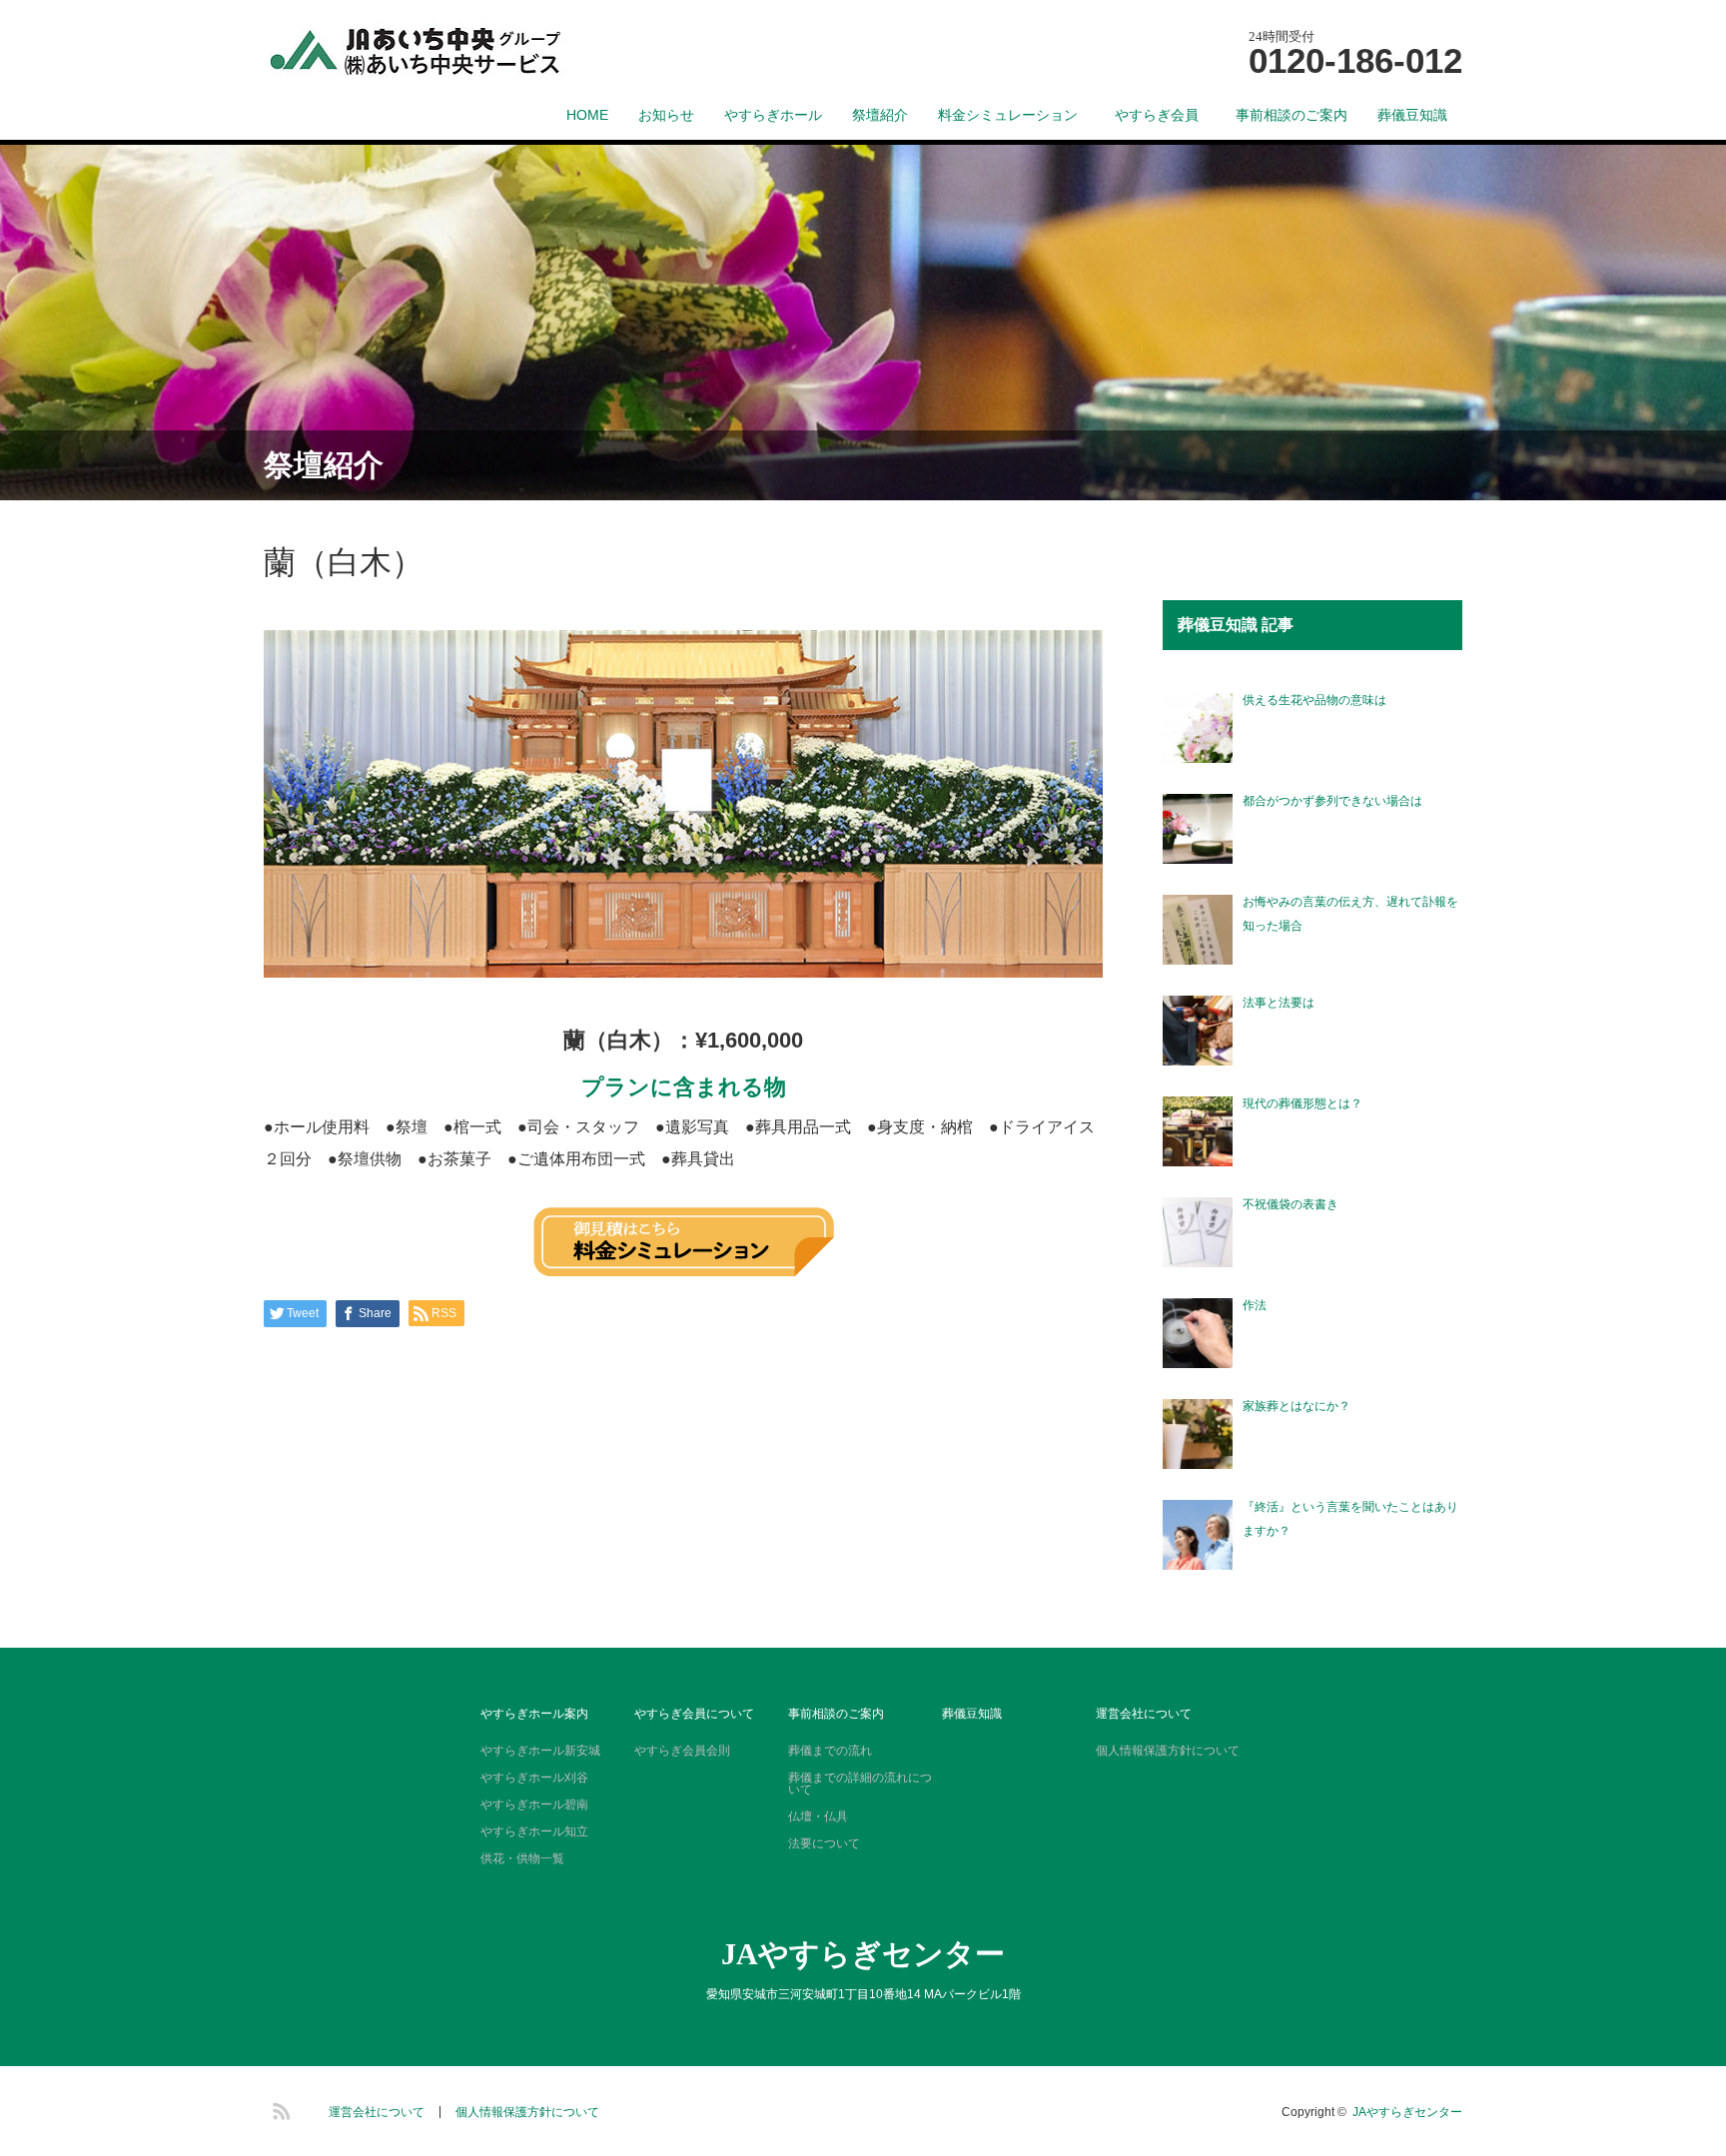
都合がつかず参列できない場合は (1332, 801)
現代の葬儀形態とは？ (1302, 1103)
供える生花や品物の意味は (1314, 700)
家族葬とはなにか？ (1296, 1406)
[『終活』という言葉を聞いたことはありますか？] (1198, 1535)
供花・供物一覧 (522, 1858)
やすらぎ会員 (1164, 115)
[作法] (1198, 1333)
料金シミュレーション (1008, 115)
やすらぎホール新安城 (540, 1751)
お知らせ (666, 115)
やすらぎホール (773, 115)
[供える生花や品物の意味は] (1198, 728)
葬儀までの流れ (830, 1751)
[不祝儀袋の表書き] (1198, 1232)
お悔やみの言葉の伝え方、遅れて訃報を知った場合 (1350, 914)
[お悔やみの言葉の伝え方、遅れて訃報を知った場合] (1198, 930)
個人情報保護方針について (1168, 1751)
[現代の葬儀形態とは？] (1198, 1131)
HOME (587, 115)
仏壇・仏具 (818, 1816)
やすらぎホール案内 (534, 1714)
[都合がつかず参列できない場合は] (1198, 829)
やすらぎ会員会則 (682, 1751)
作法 (1255, 1305)
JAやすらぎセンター (863, 1954)
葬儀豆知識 (1412, 115)
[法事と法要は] (1198, 1031)
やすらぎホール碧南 (534, 1804)
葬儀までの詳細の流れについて (860, 1784)
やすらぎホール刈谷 (534, 1778)
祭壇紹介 (880, 115)
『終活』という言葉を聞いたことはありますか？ (1350, 1519)
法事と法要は (1279, 1003)
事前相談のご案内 (1292, 115)
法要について (824, 1843)
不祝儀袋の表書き (1291, 1204)
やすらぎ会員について (694, 1714)
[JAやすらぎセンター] (449, 52)
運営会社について (1144, 1714)
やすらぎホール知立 (534, 1831)
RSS (279, 2108)
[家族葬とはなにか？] (1198, 1434)
